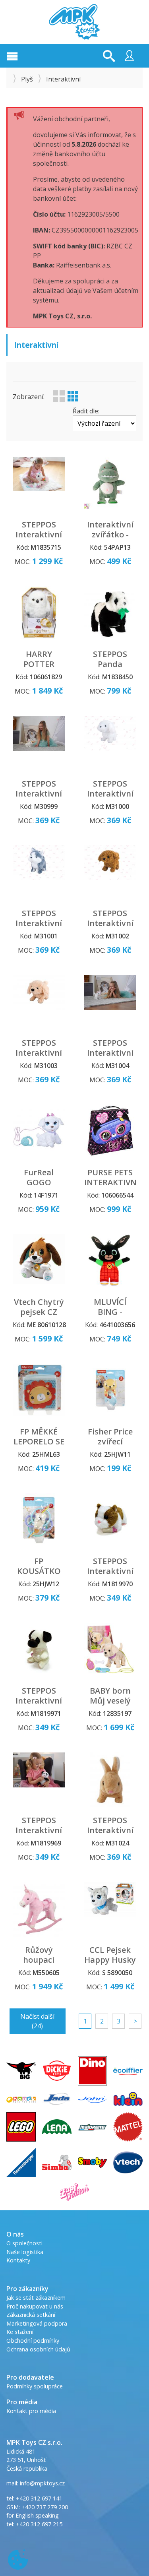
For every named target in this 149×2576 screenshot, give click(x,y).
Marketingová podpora (37, 2323)
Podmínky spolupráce (35, 2386)
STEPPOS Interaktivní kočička (110, 1053)
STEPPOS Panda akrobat (110, 664)
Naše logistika (25, 2252)
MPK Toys (75, 22)
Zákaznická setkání (31, 2315)
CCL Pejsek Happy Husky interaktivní (110, 1960)
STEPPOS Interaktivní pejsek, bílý (110, 794)
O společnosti (24, 2243)
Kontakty (18, 2260)
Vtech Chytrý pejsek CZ (39, 1307)
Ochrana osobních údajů (38, 2349)
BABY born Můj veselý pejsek (110, 1701)
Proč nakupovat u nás (35, 2306)
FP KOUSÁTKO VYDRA (39, 1571)
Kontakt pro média (31, 2411)
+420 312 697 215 (39, 2524)
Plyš (27, 79)
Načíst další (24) (37, 2021)
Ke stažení (20, 2332)
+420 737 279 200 (45, 2507)
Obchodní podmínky (33, 2340)
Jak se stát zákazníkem (36, 2298)
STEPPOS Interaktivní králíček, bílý (39, 794)
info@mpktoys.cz (42, 2483)
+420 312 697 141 (39, 2498)
